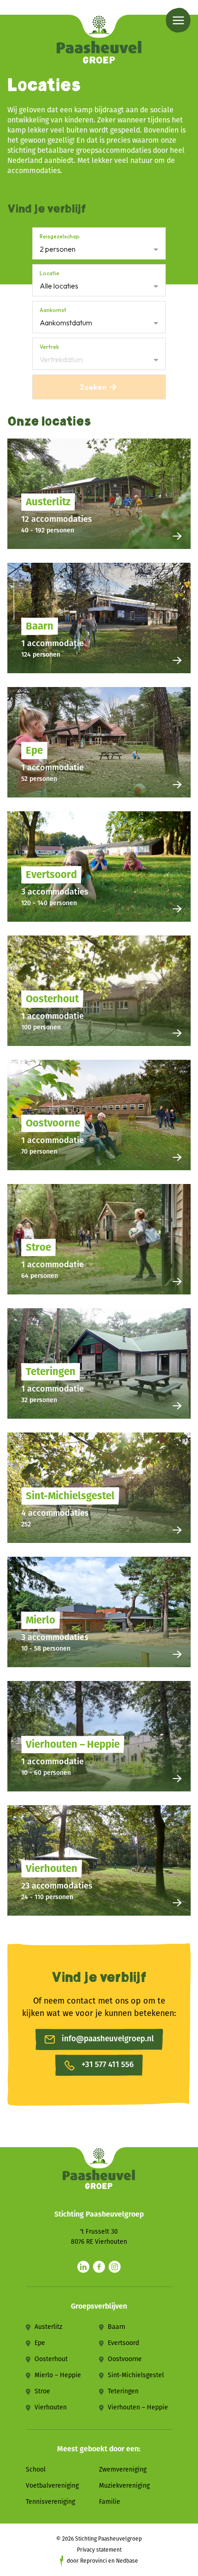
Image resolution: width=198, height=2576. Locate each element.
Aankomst (53, 310)
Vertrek (49, 347)
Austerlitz (48, 2327)
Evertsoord (123, 2343)
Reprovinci (93, 2561)
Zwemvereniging (123, 2469)
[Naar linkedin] (83, 2267)
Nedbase (127, 2561)
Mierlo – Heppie (58, 2375)
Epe (40, 2343)
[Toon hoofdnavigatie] (176, 20)
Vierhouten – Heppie (138, 2407)
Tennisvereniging (50, 2502)
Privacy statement (99, 2550)
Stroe (42, 2391)
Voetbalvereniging (52, 2486)
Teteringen (123, 2391)
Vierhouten (51, 2407)
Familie (110, 2502)
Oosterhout (51, 2359)
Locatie (49, 273)
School (36, 2469)
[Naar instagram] (115, 2267)
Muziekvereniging (124, 2486)
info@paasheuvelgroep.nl (108, 2039)
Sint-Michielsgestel (136, 2375)
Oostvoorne (125, 2359)
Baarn (116, 2327)
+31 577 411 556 (108, 2065)
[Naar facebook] (99, 2267)
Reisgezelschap (60, 236)
